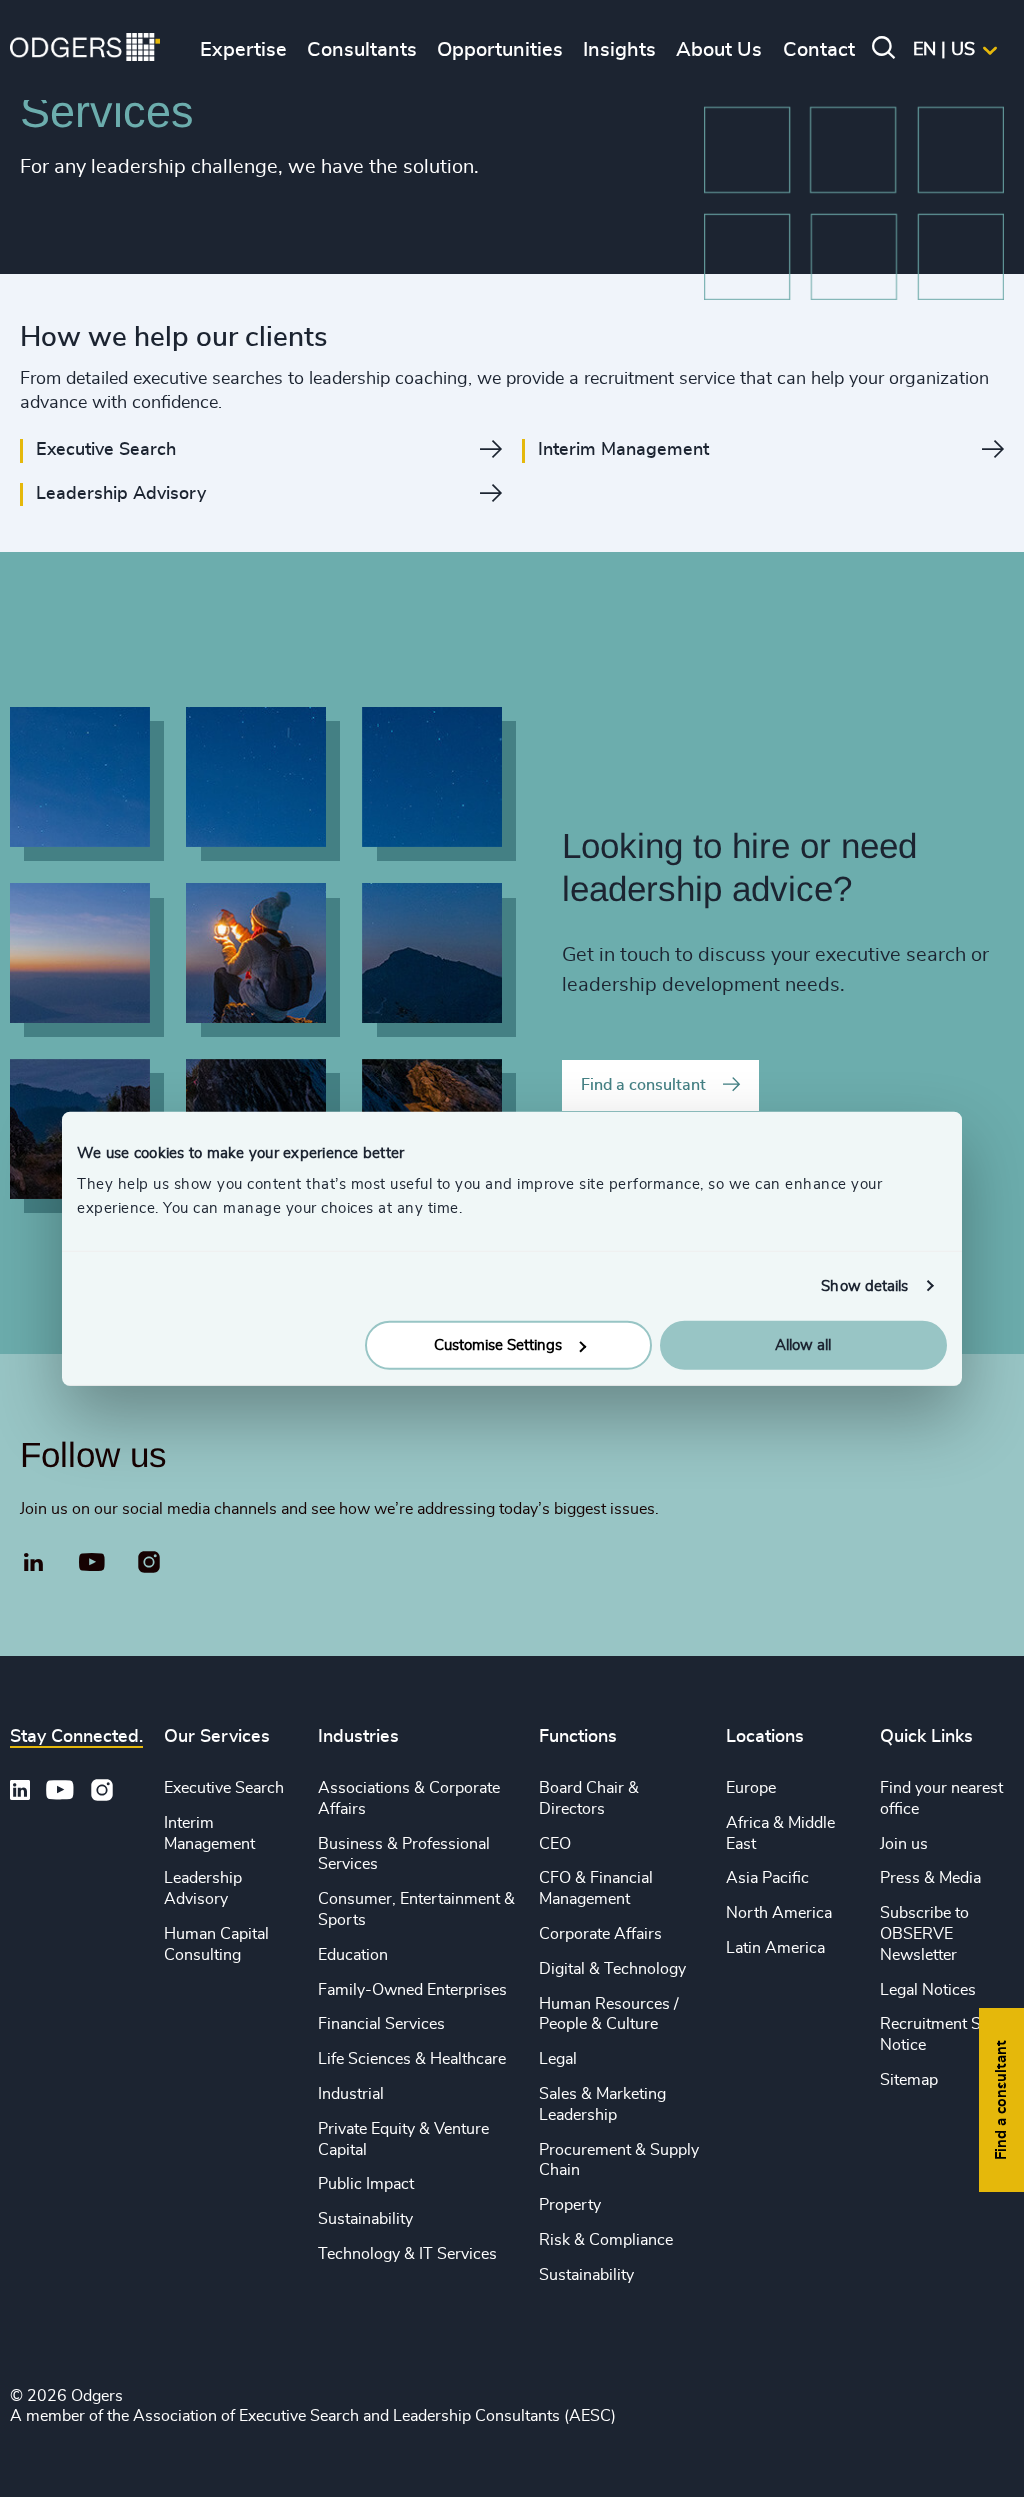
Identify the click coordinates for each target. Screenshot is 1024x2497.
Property (570, 2205)
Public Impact (366, 2184)
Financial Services (381, 2024)
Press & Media (930, 1878)
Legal (558, 2059)
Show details (864, 1285)
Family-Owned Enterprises (412, 1990)
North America (779, 1913)
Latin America (775, 1948)
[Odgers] (85, 50)
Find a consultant (643, 1085)
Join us (904, 1844)
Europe (751, 1788)
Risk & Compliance (606, 2240)
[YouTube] (92, 1563)
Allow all (803, 1345)
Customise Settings (498, 1345)
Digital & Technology (612, 1969)
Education (353, 1955)
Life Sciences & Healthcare (412, 2059)
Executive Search (224, 1788)
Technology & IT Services (407, 2254)
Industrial (351, 2094)
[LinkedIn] (34, 1565)
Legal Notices (928, 1990)
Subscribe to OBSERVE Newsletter (924, 1934)
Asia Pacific (767, 1878)
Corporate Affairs (600, 1934)
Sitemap (909, 2080)
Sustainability (365, 2219)
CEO (555, 1844)
